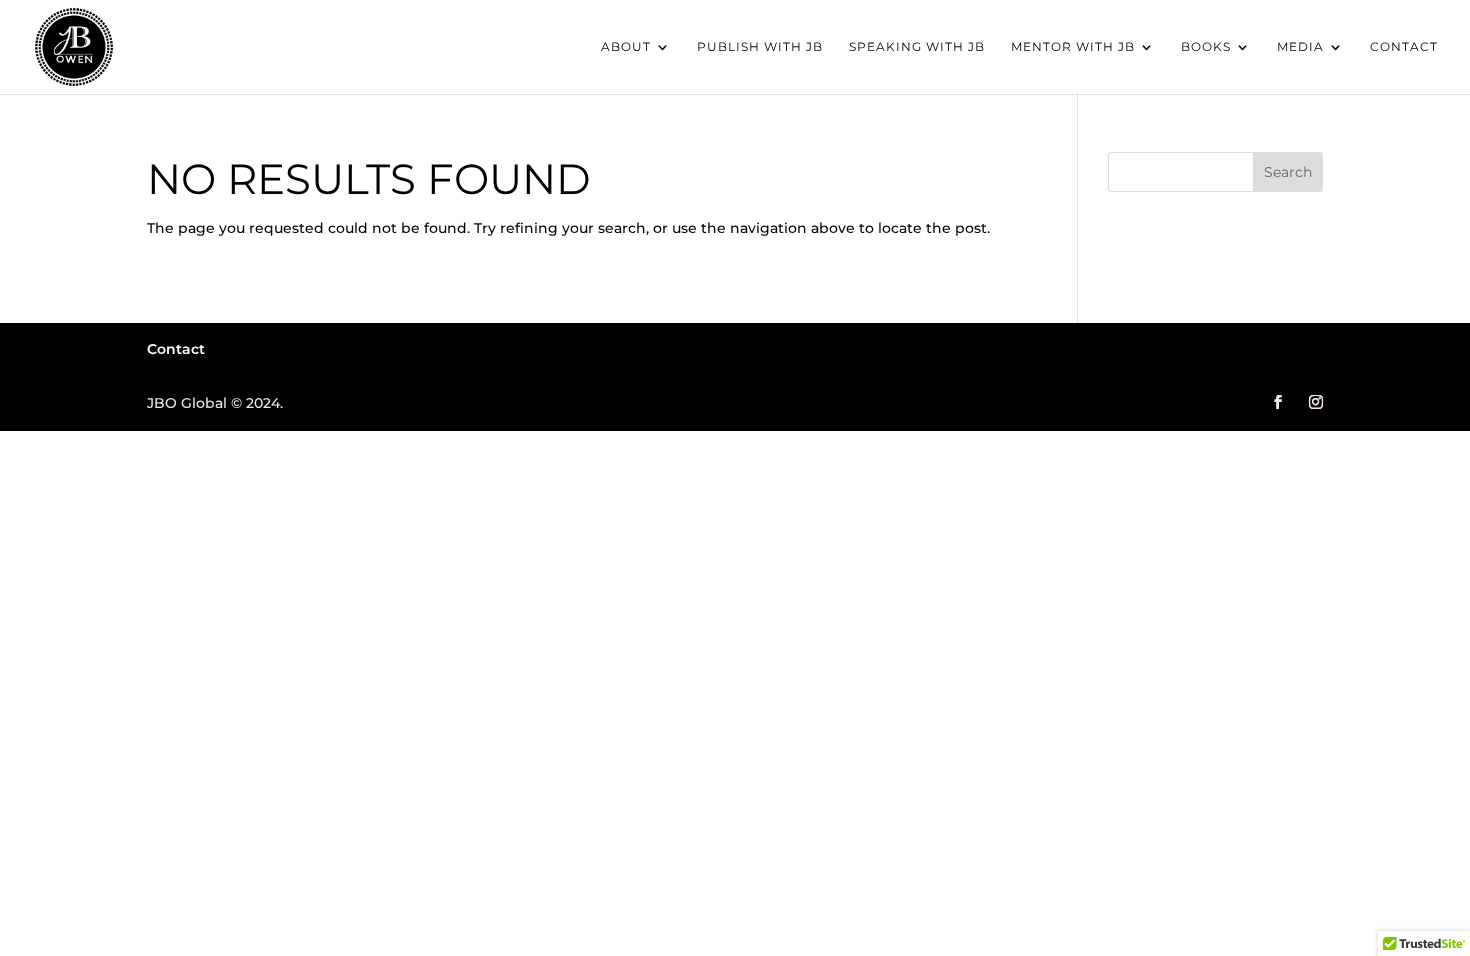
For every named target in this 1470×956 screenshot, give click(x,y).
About (626, 47)
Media (1300, 47)
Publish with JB (760, 47)
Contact (1404, 47)
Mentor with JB (1073, 47)
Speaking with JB (917, 47)
